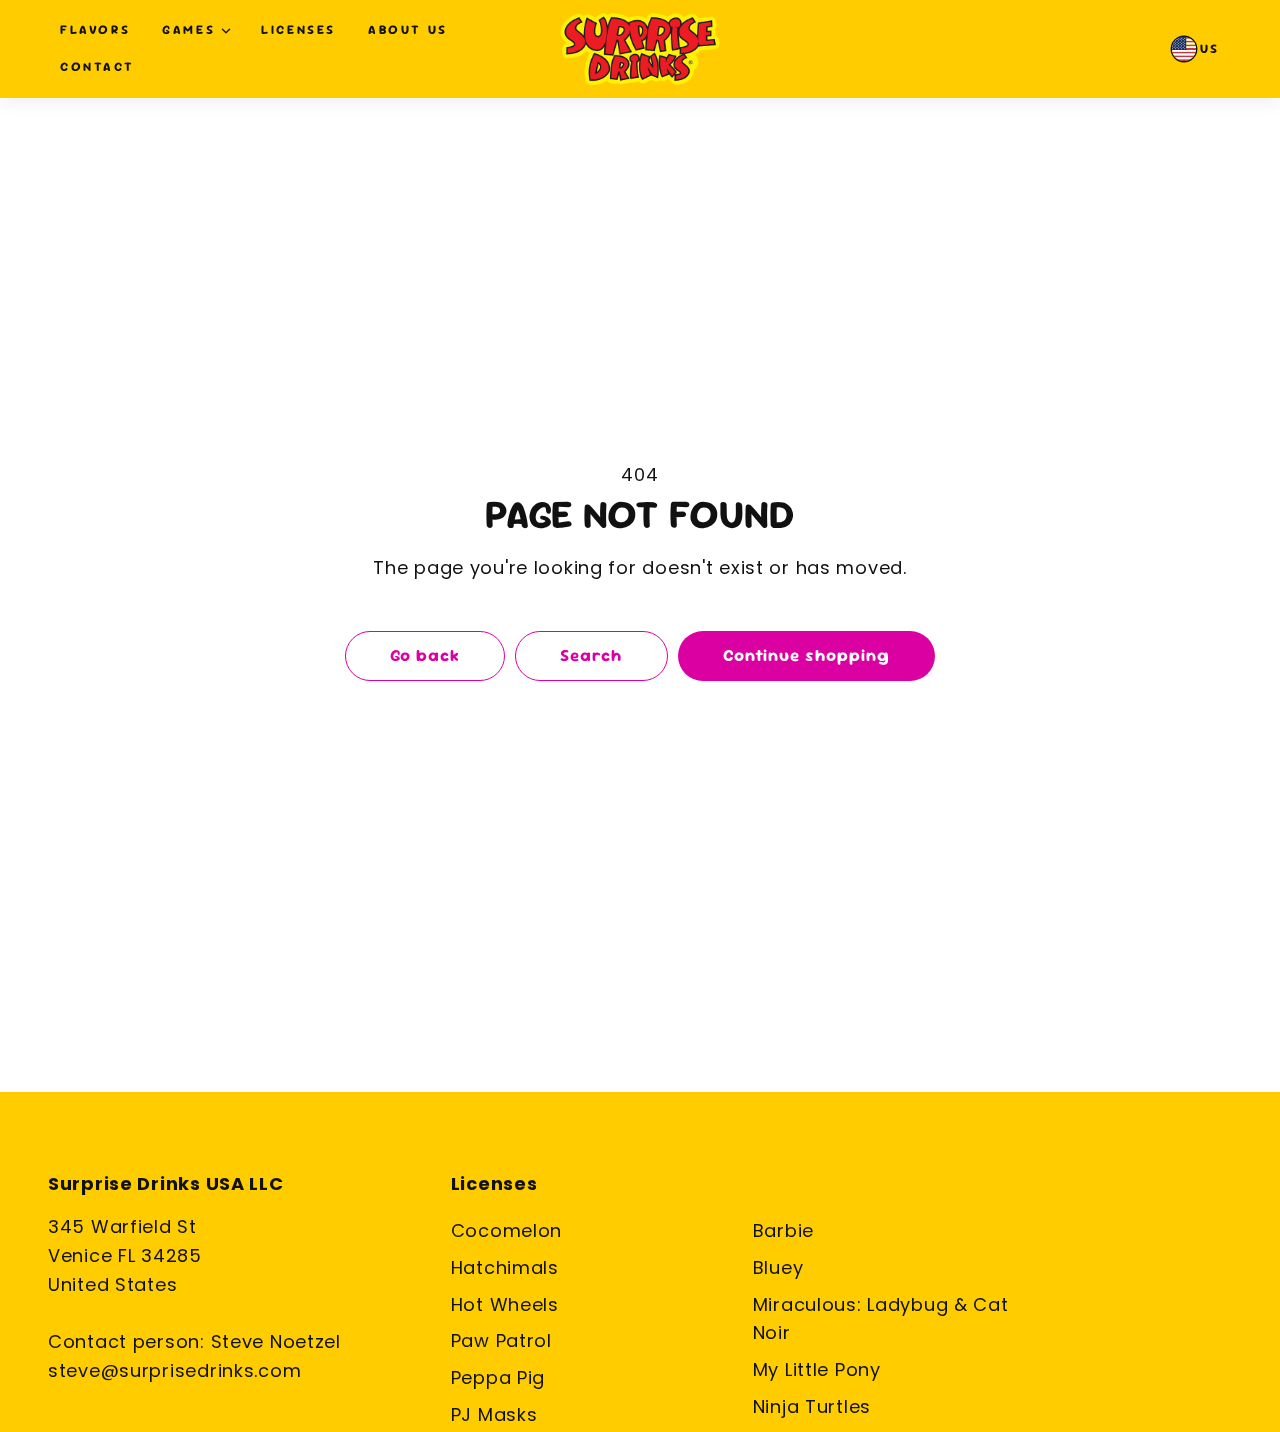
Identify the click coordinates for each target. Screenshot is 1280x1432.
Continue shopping (806, 655)
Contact (97, 66)
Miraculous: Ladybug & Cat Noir (881, 1319)
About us (408, 29)
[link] (1196, 49)
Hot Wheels (505, 1304)
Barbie (783, 1230)
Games (188, 29)
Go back (425, 655)
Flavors (95, 29)
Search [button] (591, 655)
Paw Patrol (501, 1340)
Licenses (298, 29)
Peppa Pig (498, 1377)
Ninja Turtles (812, 1406)
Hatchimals (505, 1267)
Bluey (778, 1267)
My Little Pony (817, 1369)
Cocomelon (506, 1230)
